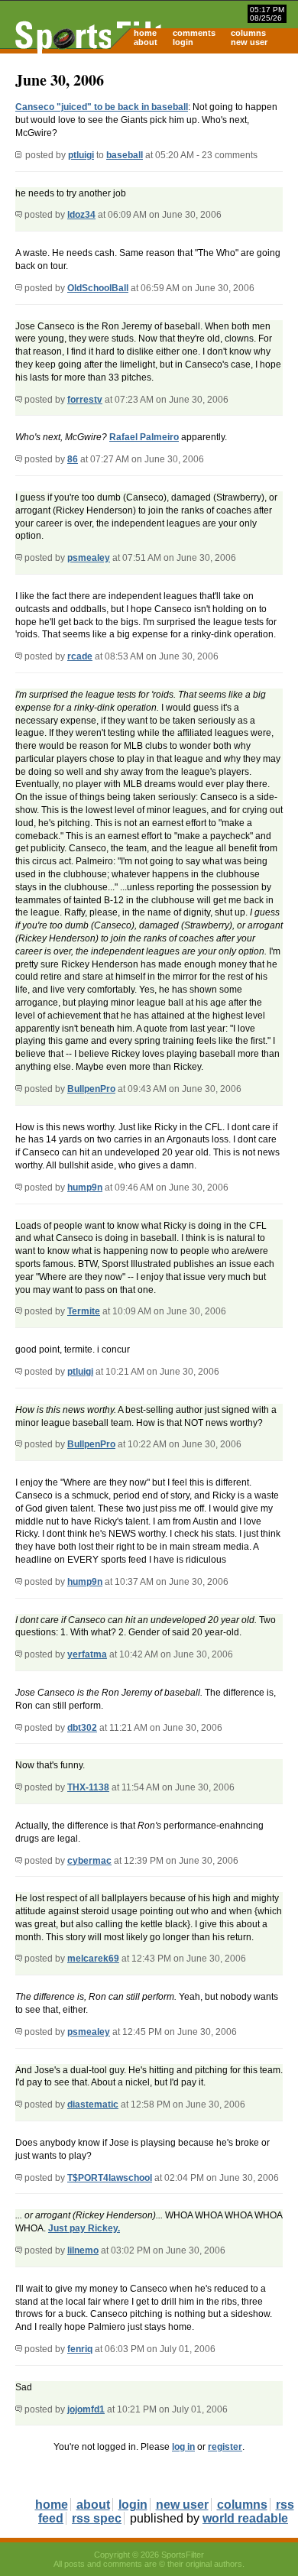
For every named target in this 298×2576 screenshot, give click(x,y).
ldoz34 (81, 215)
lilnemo (83, 2250)
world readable (245, 2518)
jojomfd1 (86, 2409)
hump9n (85, 1188)
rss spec (97, 2518)
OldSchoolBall (98, 288)
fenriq (80, 2349)
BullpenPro (91, 1089)
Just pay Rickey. (84, 2228)
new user (249, 42)
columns (248, 33)
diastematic (93, 2105)
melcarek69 (93, 1959)
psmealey (89, 558)
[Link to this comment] (19, 215)
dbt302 (82, 1728)
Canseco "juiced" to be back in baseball (102, 107)
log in (183, 2447)
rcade (80, 656)
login (183, 42)
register (225, 2447)
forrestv (85, 400)
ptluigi (81, 155)
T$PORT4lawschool (110, 2178)
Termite (84, 1311)
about (146, 42)
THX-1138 (88, 1787)
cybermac (89, 1861)
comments (194, 33)
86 (73, 459)
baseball (125, 155)
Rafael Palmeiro (144, 437)
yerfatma (87, 1654)
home (145, 33)
